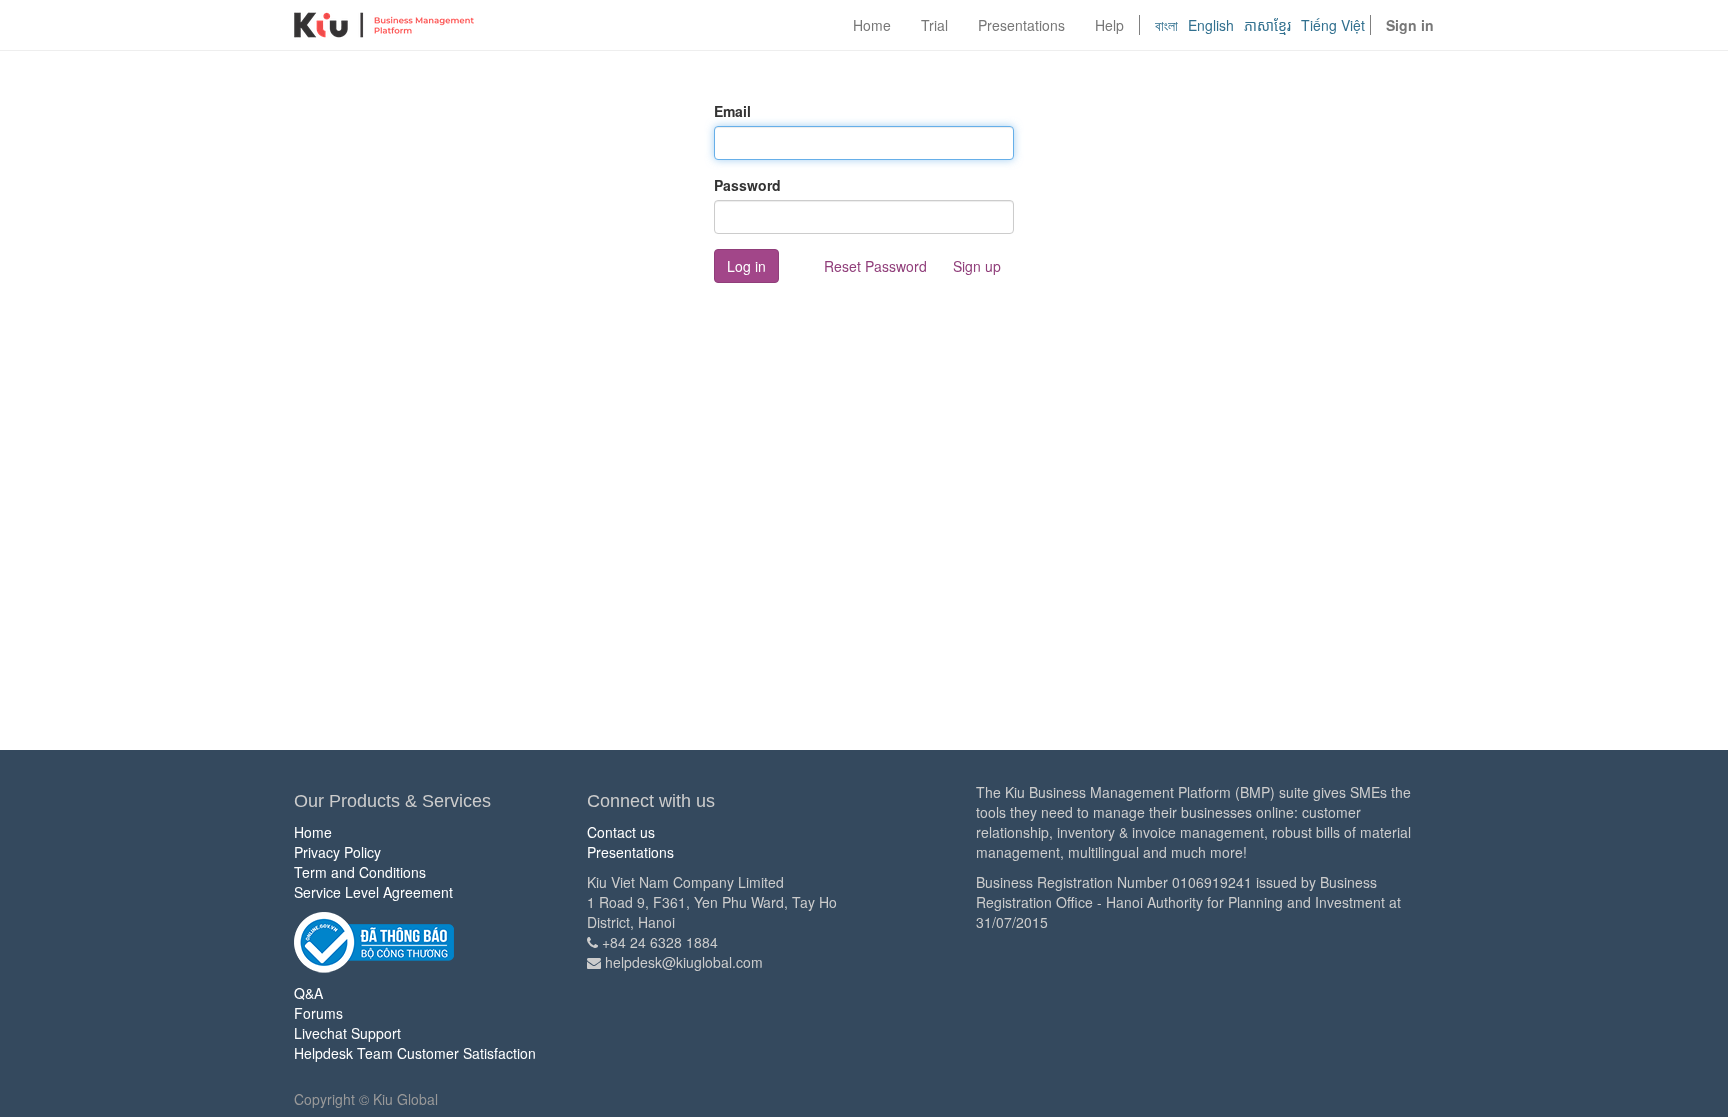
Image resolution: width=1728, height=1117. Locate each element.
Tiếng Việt (1333, 25)
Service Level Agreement (373, 892)
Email (732, 111)
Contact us (621, 832)
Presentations (630, 852)
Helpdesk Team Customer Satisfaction (415, 1053)
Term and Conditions (360, 872)
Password (747, 185)
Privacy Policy (337, 852)
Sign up (977, 266)
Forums (318, 1013)
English (1211, 25)
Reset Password (875, 266)
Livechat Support (347, 1033)
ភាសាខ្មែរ (1267, 25)
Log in (746, 266)
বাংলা (1166, 25)
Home (313, 832)
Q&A (308, 993)
